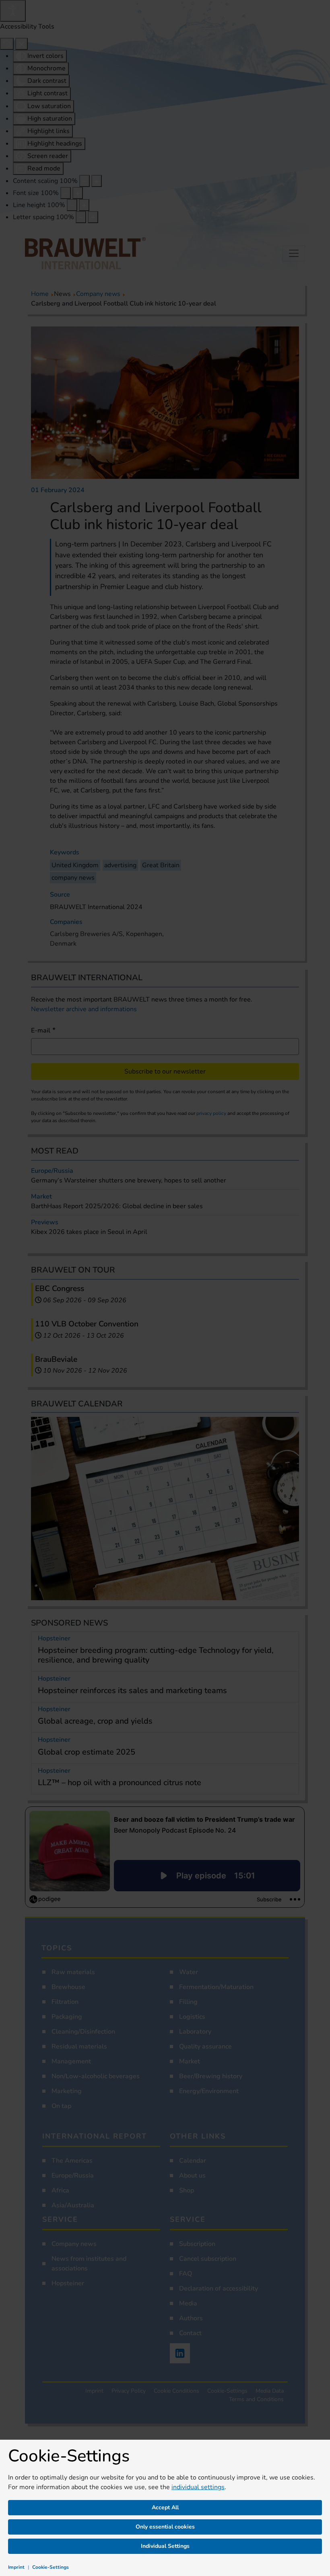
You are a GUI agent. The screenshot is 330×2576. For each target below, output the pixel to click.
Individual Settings (165, 2546)
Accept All (165, 2507)
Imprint (16, 2567)
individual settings (198, 2487)
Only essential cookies (165, 2527)
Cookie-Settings (51, 2567)
